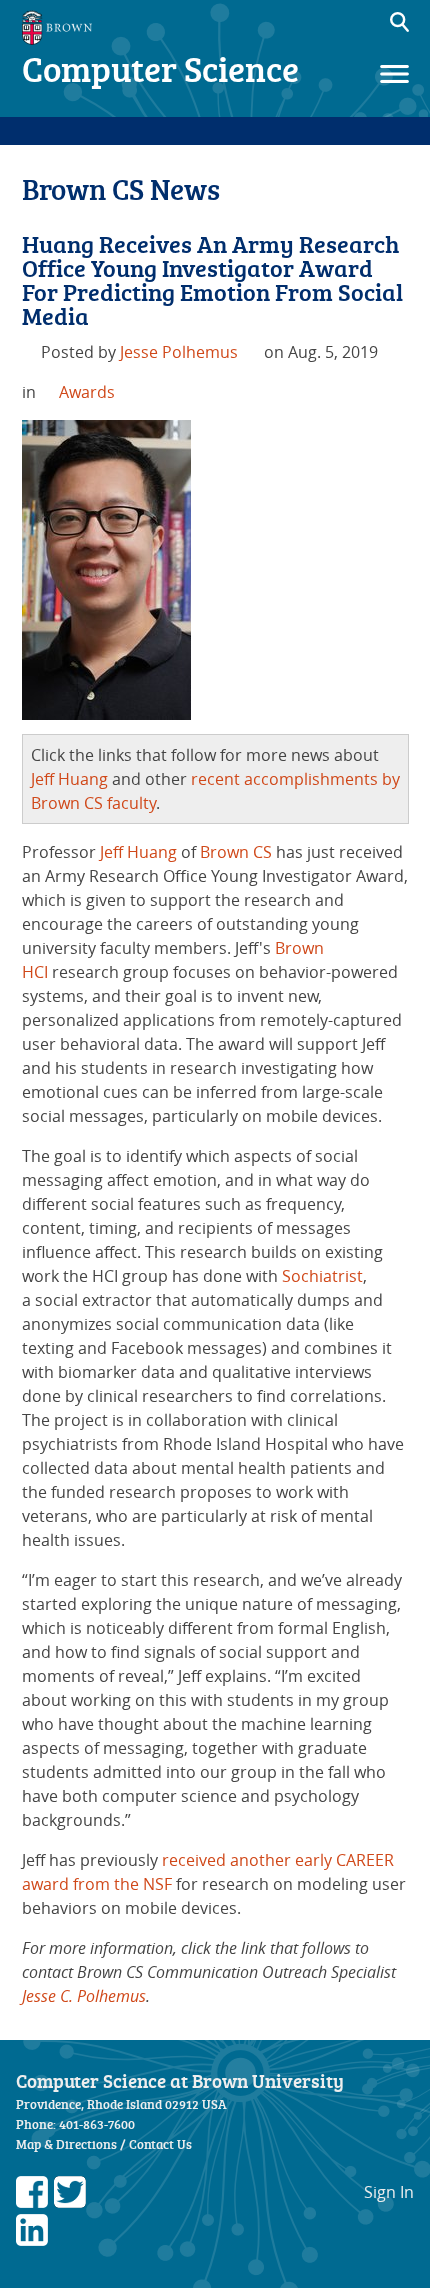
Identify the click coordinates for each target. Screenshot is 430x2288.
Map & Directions (66, 2144)
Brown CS (236, 852)
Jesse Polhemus (179, 352)
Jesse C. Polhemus (84, 1996)
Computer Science (160, 68)
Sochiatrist (322, 1276)
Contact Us (160, 2144)
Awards (87, 392)
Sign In (389, 2192)
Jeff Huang (69, 779)
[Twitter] (70, 2202)
